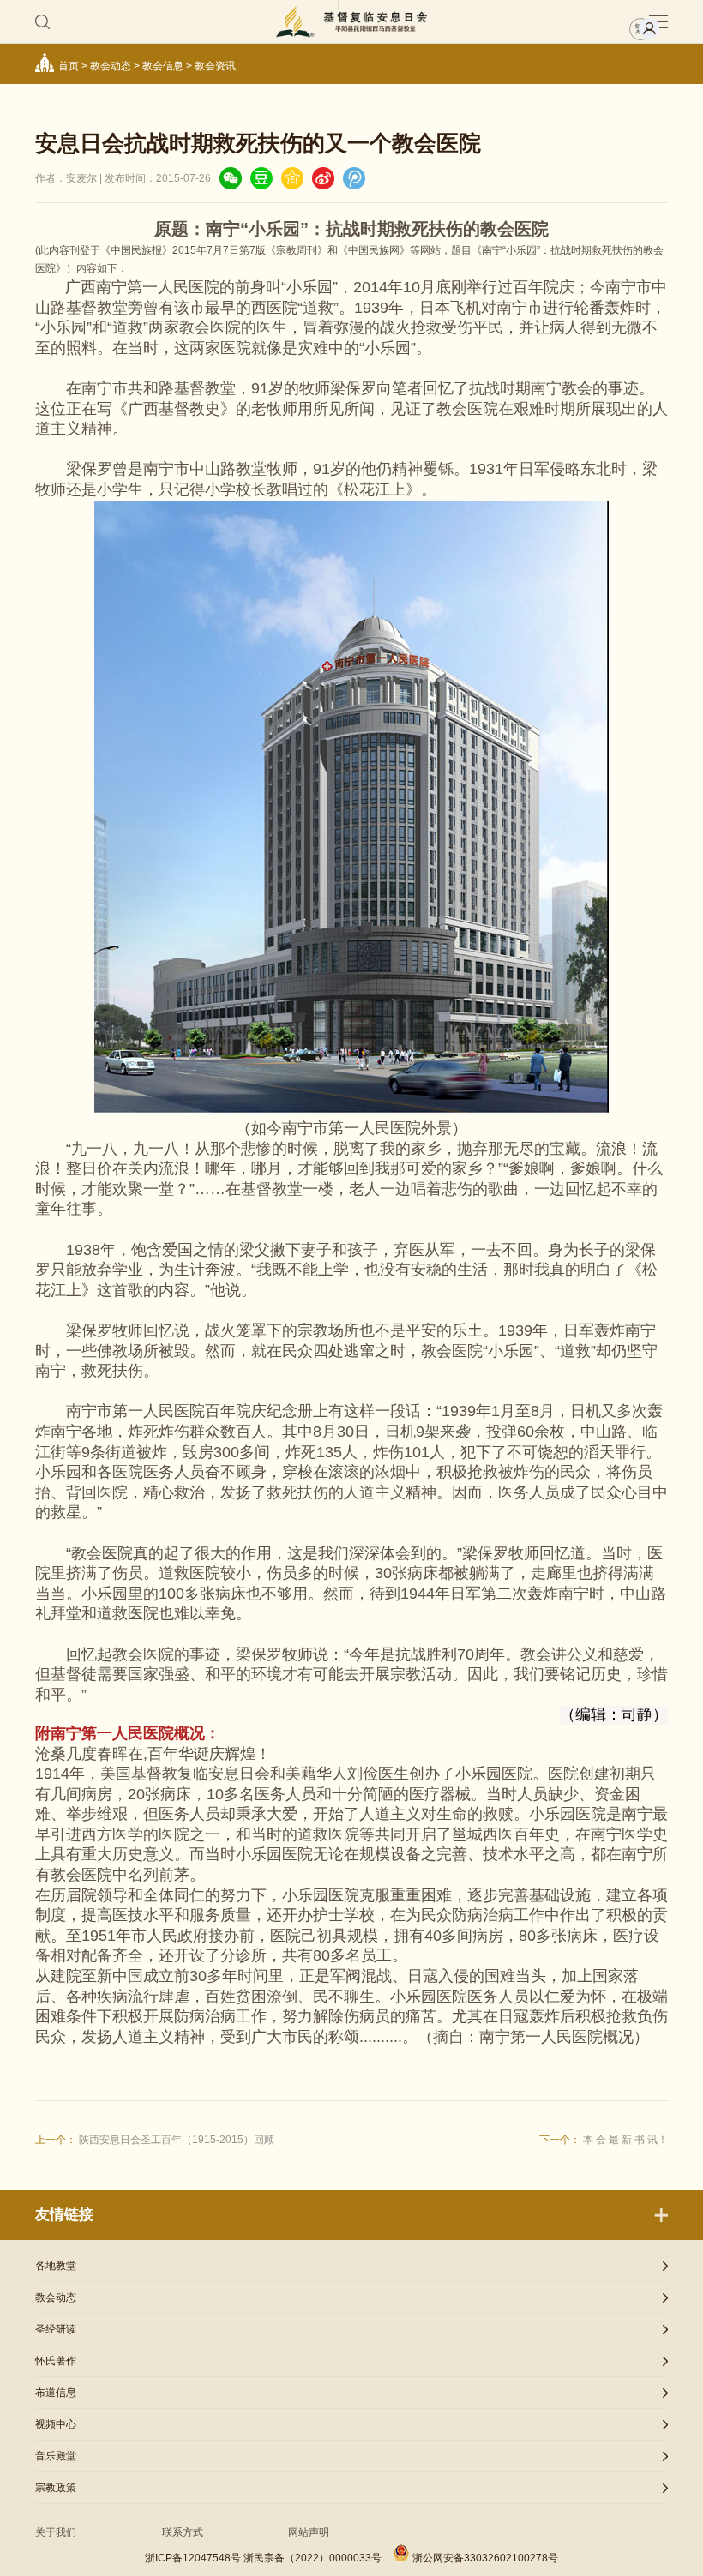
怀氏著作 (56, 2361)
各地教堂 (56, 2266)
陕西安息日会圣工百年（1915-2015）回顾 (177, 2140)
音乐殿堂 (56, 2456)
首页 (69, 66)
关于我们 (56, 2532)
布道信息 (56, 2393)
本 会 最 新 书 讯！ (625, 2140)
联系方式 (183, 2532)
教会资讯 (215, 66)
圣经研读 (56, 2329)
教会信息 (163, 66)
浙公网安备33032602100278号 (485, 2558)
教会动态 (111, 66)
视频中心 (56, 2424)
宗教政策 (56, 2488)
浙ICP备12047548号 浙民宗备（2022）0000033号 (263, 2558)
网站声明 (309, 2532)
